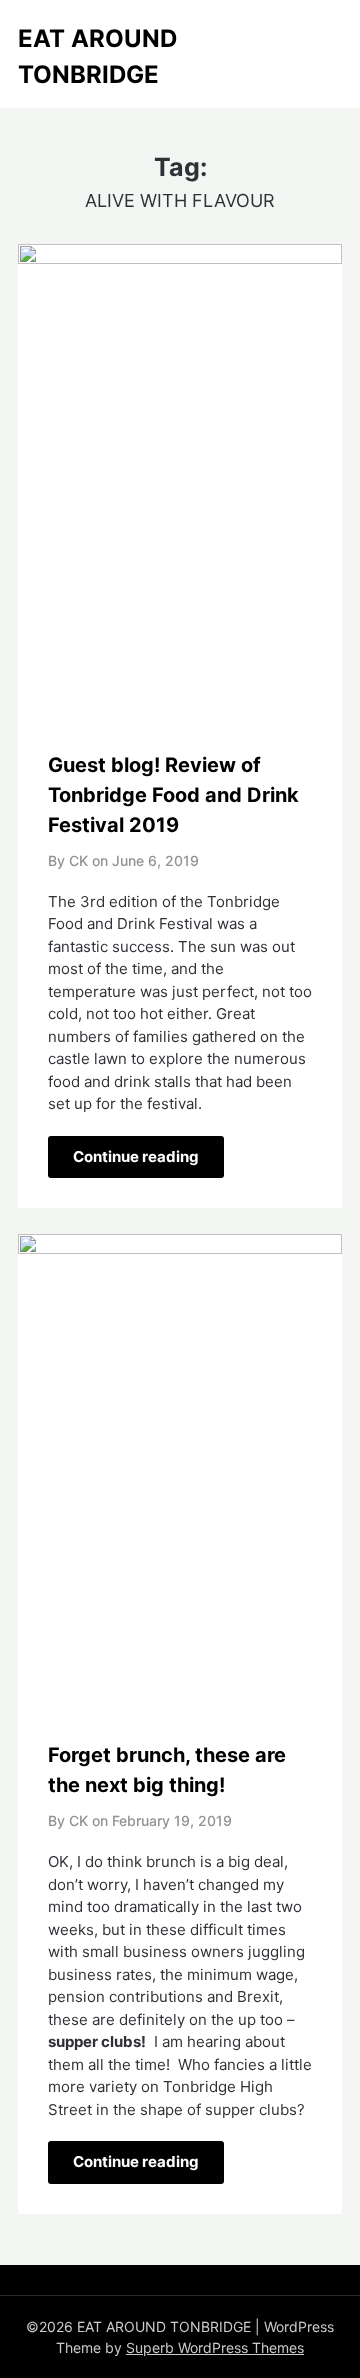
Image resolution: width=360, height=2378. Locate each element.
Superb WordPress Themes (215, 2347)
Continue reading (136, 1156)
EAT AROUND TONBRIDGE (97, 56)
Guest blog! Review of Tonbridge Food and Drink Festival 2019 (173, 795)
